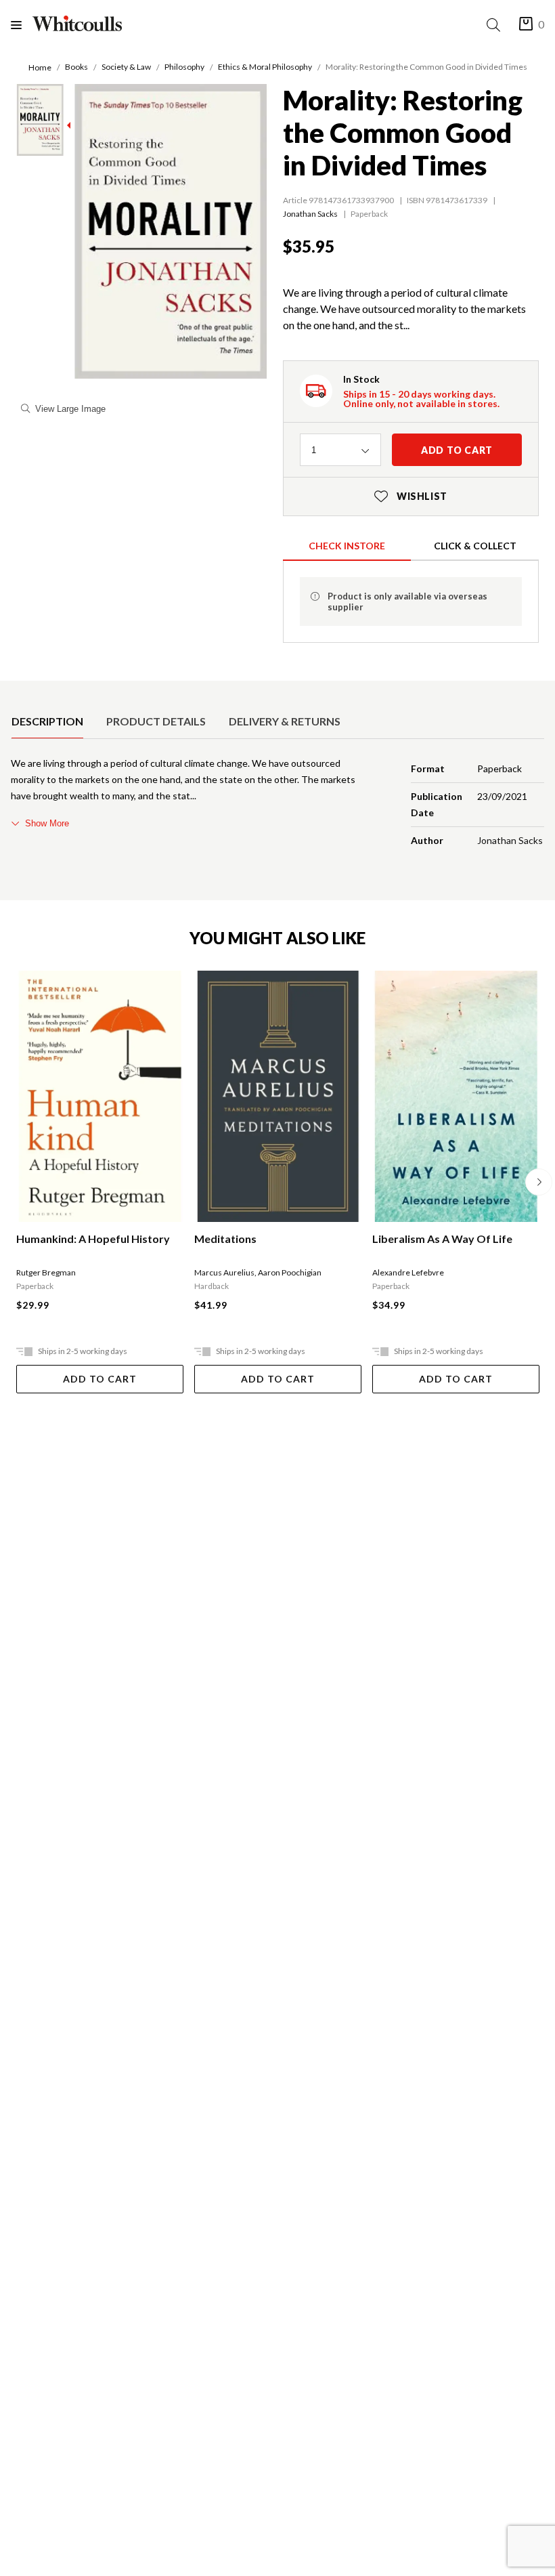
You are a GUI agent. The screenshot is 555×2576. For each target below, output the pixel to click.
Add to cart (457, 450)
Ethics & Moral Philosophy (265, 67)
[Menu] (22, 25)
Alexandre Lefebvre (408, 1272)
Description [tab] (47, 721)
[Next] (539, 1182)
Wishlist (411, 496)
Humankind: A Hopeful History (93, 1239)
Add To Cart (100, 1379)
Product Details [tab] (156, 721)
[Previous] (16, 1182)
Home (40, 67)
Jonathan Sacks (310, 214)
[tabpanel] (277, 805)
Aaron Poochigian (290, 1272)
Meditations (225, 1239)
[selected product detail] (16, 692)
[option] (47, 721)
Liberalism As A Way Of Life (442, 1239)
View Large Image (70, 409)
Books (76, 67)
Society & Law (126, 67)
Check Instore (347, 546)
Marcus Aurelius (224, 1272)
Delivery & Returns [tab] (285, 721)
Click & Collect (475, 546)
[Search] (496, 25)
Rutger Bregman (46, 1272)
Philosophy (184, 67)
